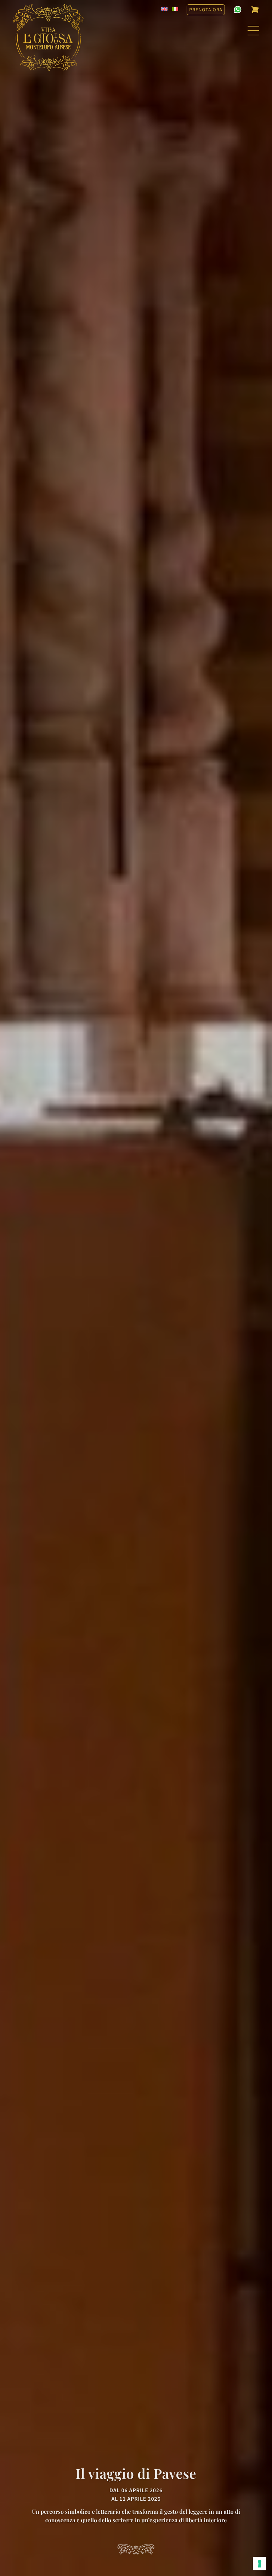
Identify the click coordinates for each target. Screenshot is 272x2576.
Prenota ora (206, 10)
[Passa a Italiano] (175, 9)
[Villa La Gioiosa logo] (48, 37)
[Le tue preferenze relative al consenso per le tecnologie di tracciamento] (260, 2564)
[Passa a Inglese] (164, 9)
